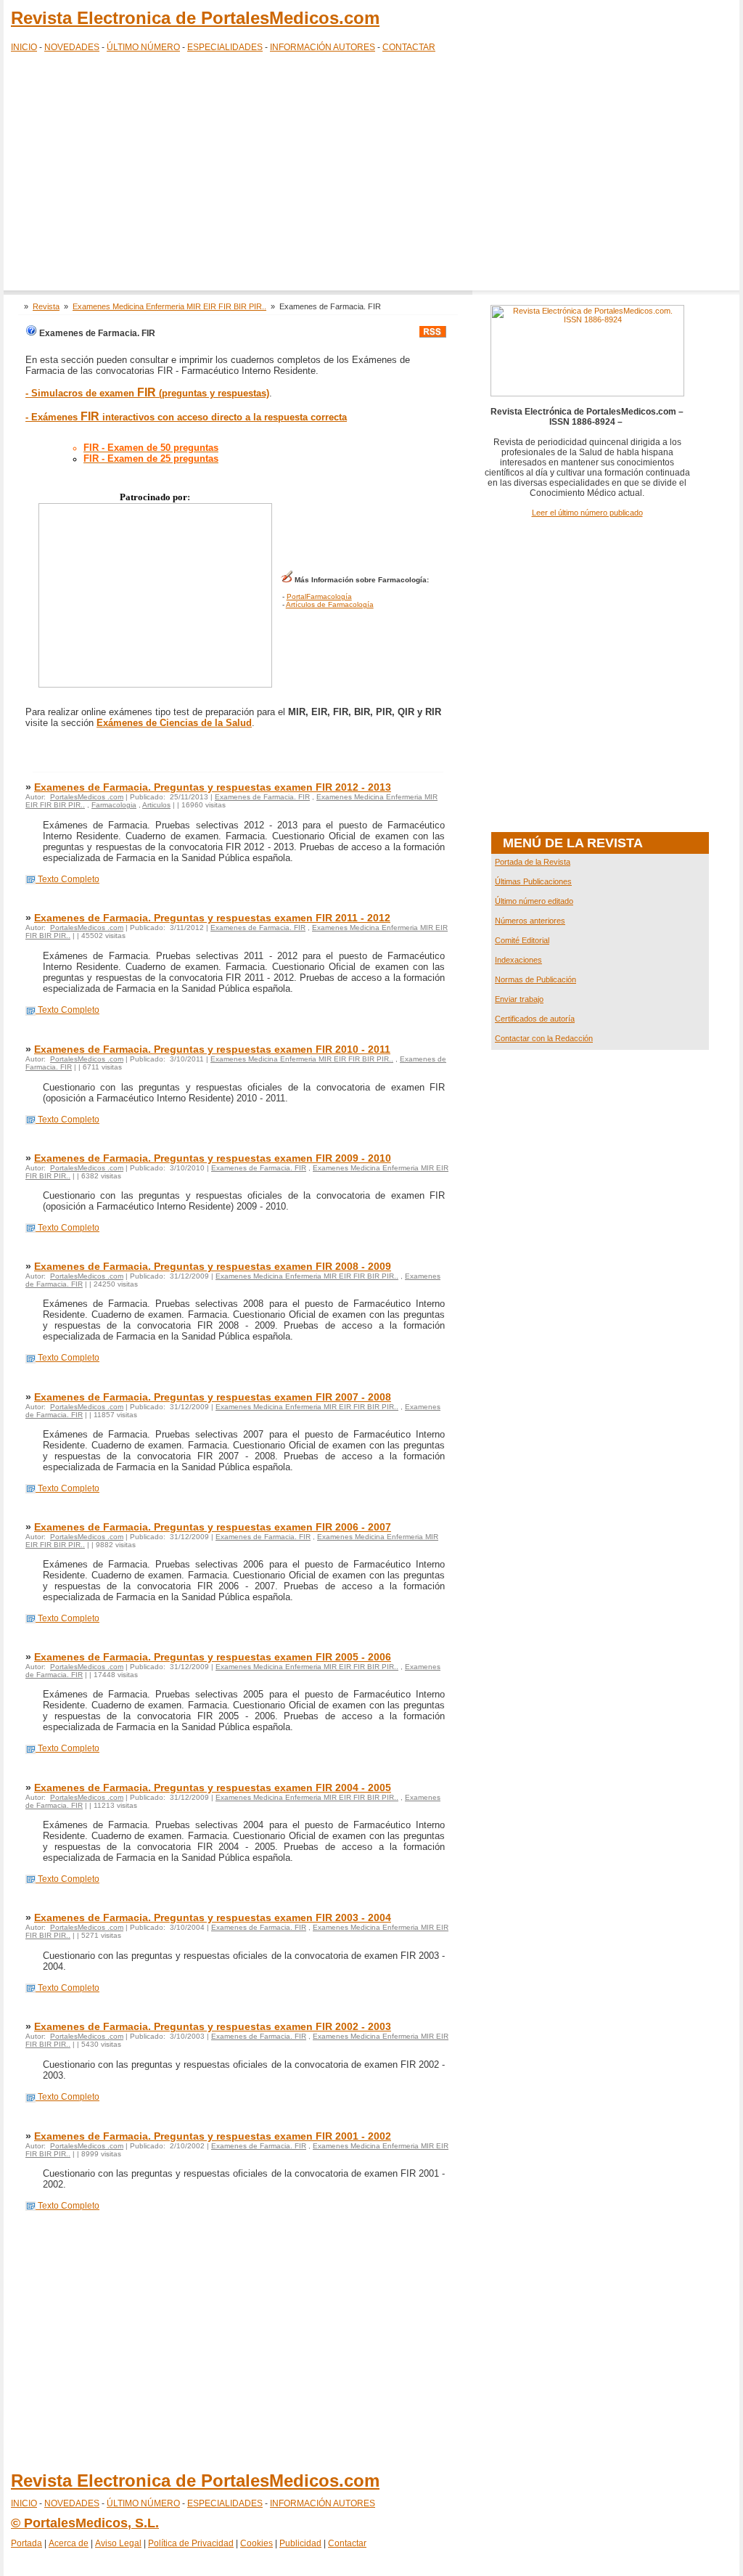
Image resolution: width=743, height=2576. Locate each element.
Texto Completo (67, 879)
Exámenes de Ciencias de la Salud (174, 723)
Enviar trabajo (519, 999)
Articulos (156, 805)
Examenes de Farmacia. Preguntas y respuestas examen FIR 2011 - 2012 (212, 918)
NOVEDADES (72, 47)
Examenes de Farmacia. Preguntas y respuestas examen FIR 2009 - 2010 (213, 1158)
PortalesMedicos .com (87, 797)
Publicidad (300, 2543)
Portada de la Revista (533, 862)
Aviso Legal (118, 2543)
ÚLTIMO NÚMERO (143, 47)
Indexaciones (518, 960)
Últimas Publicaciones (533, 881)
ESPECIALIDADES (225, 47)
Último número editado (534, 901)
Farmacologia (114, 805)
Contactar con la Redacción (544, 1038)
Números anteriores (530, 921)
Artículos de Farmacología (330, 604)
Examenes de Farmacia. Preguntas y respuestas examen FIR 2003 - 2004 (213, 1917)
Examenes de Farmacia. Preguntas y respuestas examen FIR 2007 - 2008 (213, 1397)
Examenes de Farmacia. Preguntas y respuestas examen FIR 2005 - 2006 (213, 1657)
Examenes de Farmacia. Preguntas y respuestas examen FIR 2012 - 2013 (213, 787)
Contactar (347, 2543)
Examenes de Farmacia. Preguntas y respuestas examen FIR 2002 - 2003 (213, 2026)
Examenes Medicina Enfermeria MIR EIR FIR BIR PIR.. (169, 306)
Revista (46, 306)
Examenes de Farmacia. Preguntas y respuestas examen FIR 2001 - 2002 (213, 2136)
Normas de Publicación (535, 979)
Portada (26, 2543)
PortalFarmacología (319, 596)
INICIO (24, 47)
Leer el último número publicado (587, 513)
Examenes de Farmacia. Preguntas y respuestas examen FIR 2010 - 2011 (212, 1049)
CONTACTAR (409, 47)
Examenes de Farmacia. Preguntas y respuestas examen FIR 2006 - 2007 (213, 1527)
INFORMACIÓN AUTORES (323, 47)
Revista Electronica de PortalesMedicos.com (195, 18)
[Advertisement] (371, 174)
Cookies (256, 2543)
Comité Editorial (522, 940)
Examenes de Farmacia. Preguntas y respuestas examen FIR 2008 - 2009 (213, 1266)
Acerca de (69, 2543)
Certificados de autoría (535, 1019)
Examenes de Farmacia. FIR (262, 797)
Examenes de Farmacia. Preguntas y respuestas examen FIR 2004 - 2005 (213, 1788)
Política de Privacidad (191, 2543)
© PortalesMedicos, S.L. (85, 2523)
